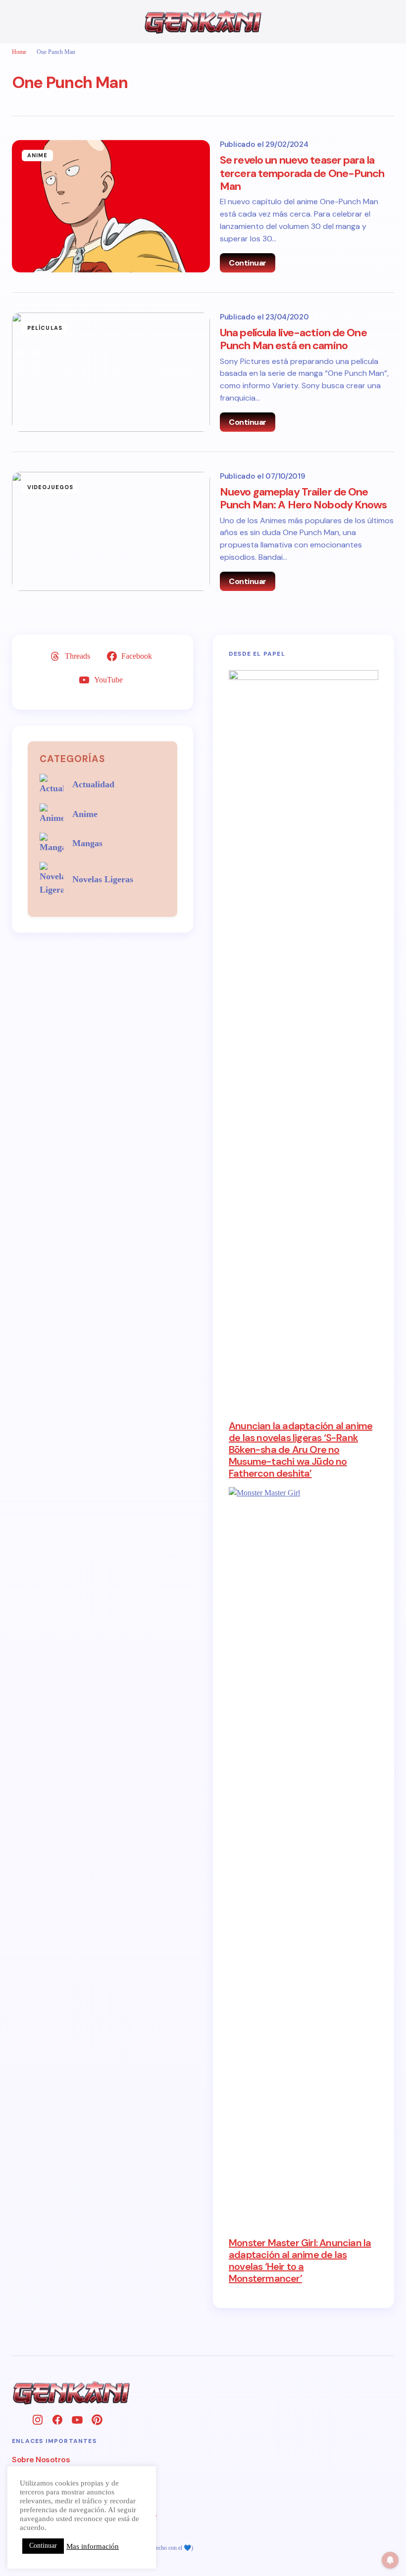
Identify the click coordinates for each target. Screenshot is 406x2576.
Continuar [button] (43, 2546)
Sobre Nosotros (41, 2460)
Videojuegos (50, 487)
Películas (45, 328)
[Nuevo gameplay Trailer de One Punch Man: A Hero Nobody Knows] (111, 531)
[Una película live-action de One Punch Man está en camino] (111, 372)
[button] (17, 22)
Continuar (248, 263)
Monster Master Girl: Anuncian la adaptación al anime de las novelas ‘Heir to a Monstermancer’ (300, 2260)
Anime (38, 155)
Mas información (93, 2546)
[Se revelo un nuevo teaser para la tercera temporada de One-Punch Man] (111, 206)
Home (19, 52)
